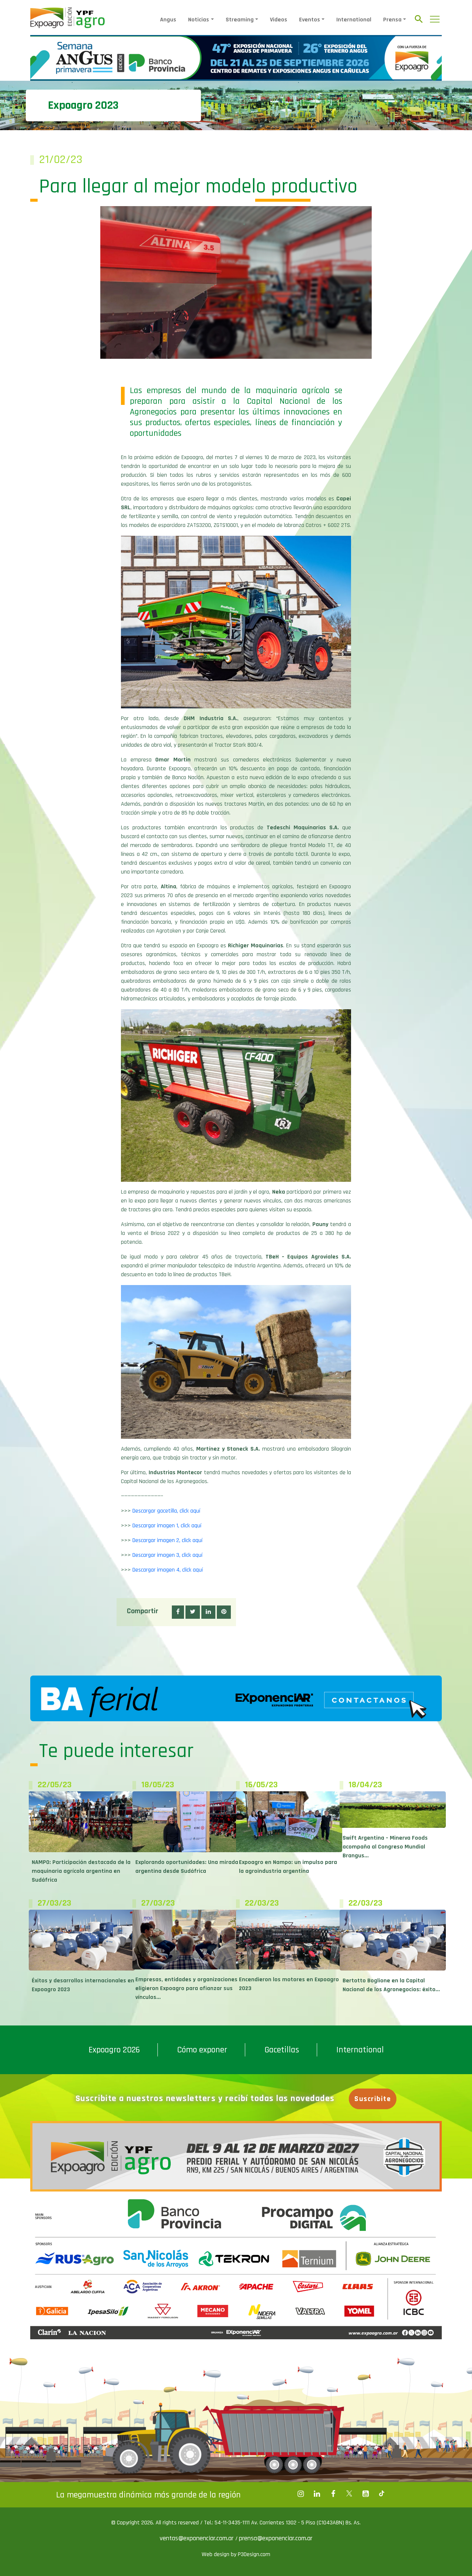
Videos (279, 20)
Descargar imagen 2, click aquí (167, 1540)
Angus (168, 20)
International (354, 20)
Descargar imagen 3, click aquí (167, 1555)
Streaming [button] (240, 20)
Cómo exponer (202, 2050)
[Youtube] (365, 2494)
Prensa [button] (392, 20)
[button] (178, 1612)
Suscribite (373, 2099)
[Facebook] (301, 2494)
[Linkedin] (317, 2494)
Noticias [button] (199, 20)
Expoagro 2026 (114, 2050)
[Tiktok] (382, 2494)
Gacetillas (282, 2050)
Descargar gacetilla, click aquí (166, 1511)
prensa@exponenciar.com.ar (276, 2538)
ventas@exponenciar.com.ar (197, 2538)
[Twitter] (349, 2494)
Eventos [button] (310, 20)
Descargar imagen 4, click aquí (168, 1570)
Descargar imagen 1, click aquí (167, 1526)
